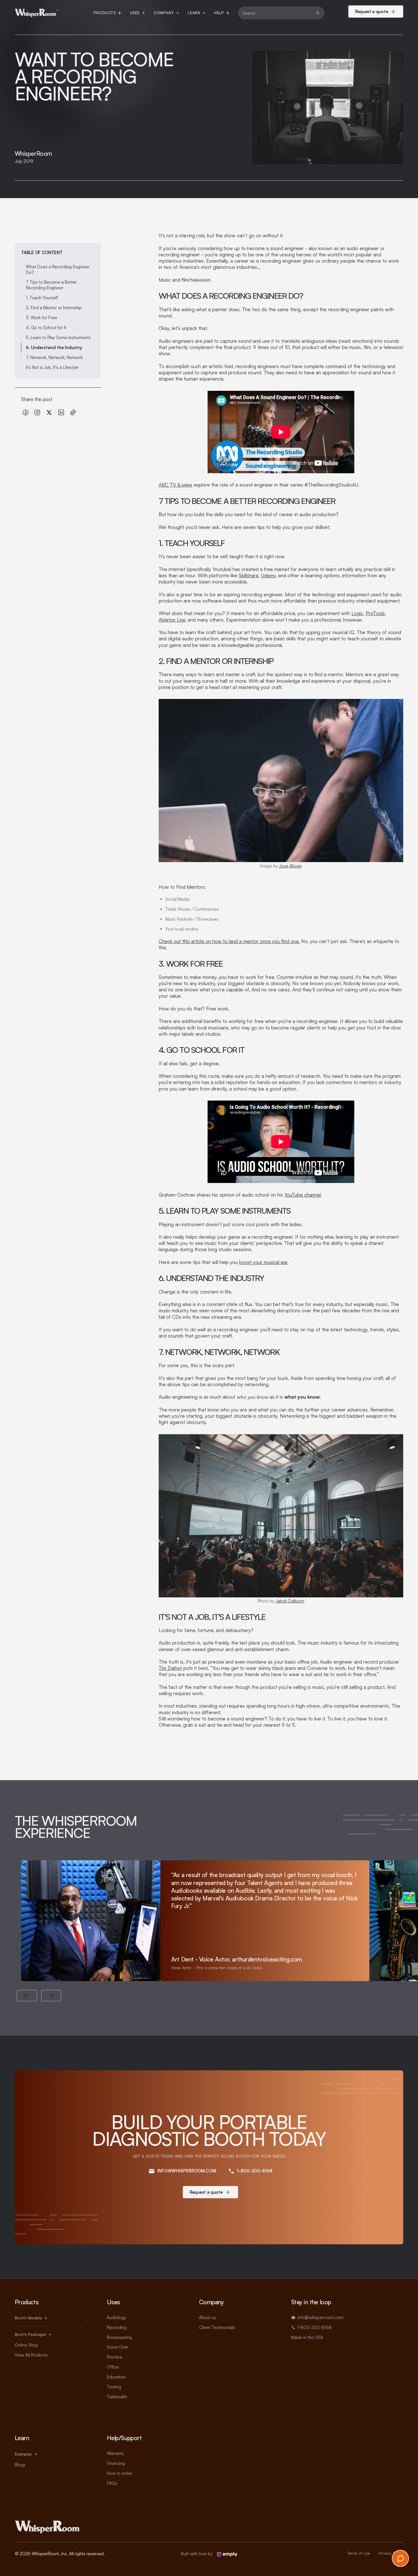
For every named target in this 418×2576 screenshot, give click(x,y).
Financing (116, 2463)
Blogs (20, 2465)
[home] (37, 13)
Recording (117, 2327)
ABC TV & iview (175, 485)
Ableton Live (172, 620)
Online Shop (26, 2345)
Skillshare (249, 575)
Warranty (115, 2453)
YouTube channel (303, 1195)
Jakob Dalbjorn (290, 1601)
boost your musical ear (263, 1262)
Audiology (116, 2317)
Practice (115, 2357)
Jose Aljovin (290, 866)
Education (116, 2377)
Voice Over (118, 2347)
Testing (114, 2387)
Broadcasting (119, 2337)
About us (208, 2317)
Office (113, 2367)
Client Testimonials (217, 2327)
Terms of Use (359, 2553)
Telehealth (117, 2397)
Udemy (268, 575)
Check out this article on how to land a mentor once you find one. (229, 941)
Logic (357, 613)
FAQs (112, 2483)
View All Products (31, 2355)
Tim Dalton (170, 1668)
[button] (107, 13)
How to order (120, 2473)
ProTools (375, 613)
